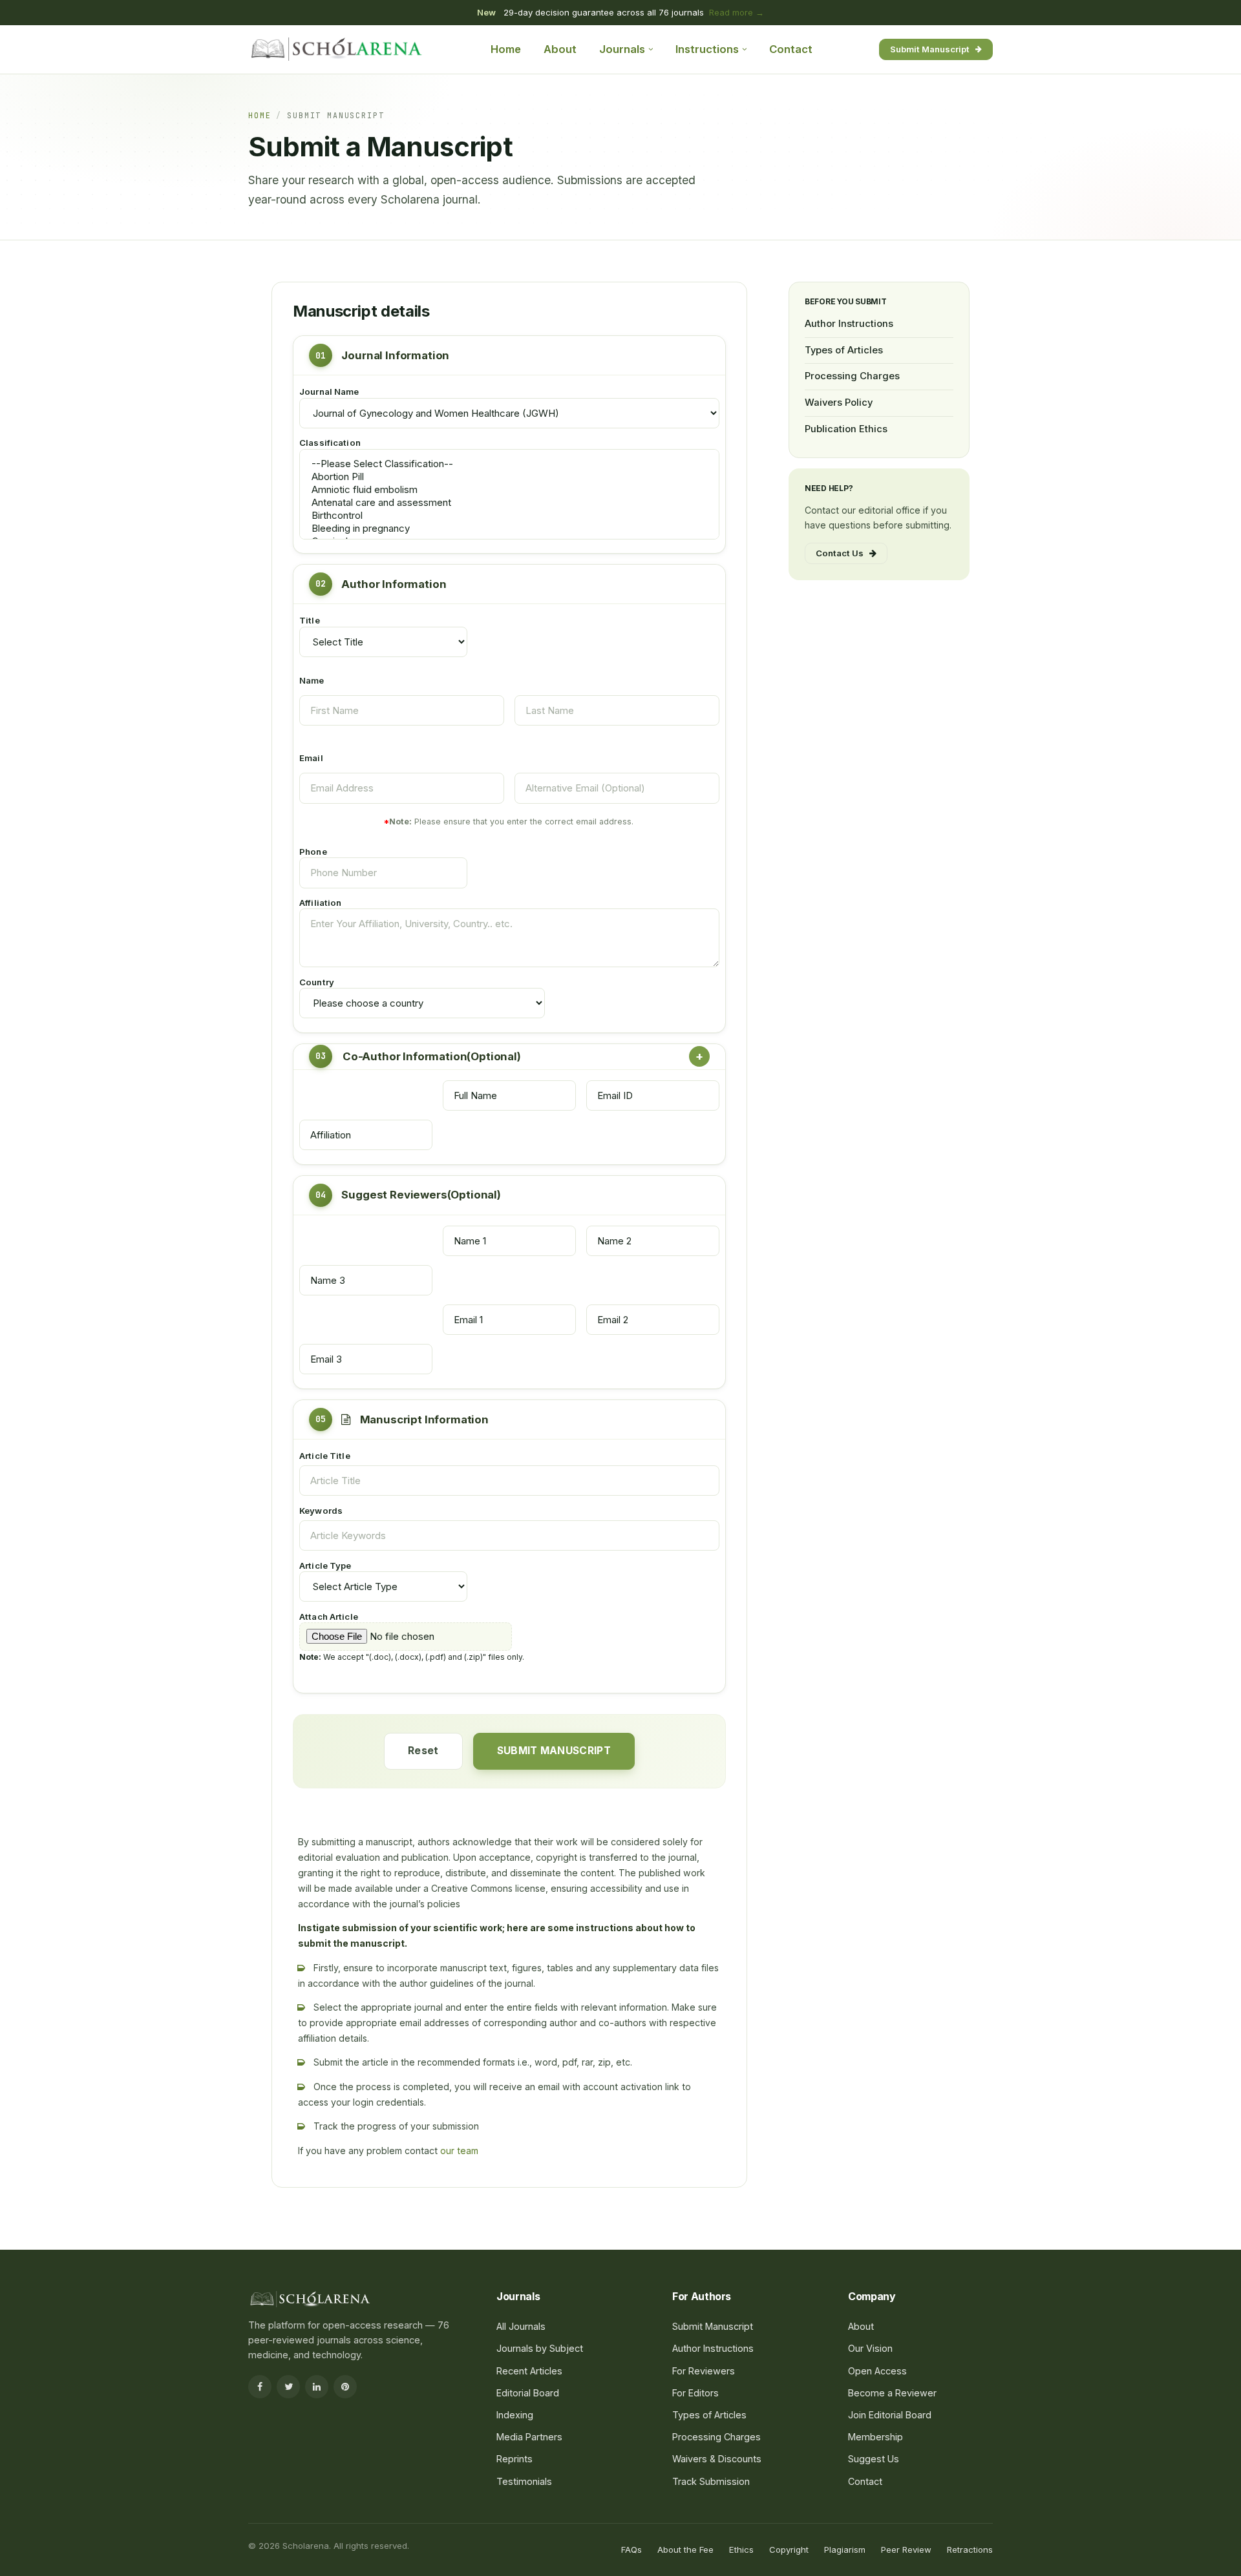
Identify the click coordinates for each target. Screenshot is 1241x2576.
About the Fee (685, 2550)
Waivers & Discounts (717, 2459)
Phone (313, 852)
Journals (622, 49)
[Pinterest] (345, 2387)
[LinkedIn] (317, 2387)
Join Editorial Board (890, 2415)
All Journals (521, 2326)
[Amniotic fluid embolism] (509, 490)
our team (459, 2151)
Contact (791, 49)
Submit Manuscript (930, 48)
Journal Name (329, 392)
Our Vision (870, 2348)
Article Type (325, 1565)
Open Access (877, 2371)
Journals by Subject (540, 2348)
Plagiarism (845, 2550)
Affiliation (320, 903)
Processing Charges (852, 376)
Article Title (325, 1456)
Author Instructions (849, 324)
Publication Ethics (846, 428)
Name (312, 680)
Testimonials (524, 2481)
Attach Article (329, 1617)
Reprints (514, 2459)
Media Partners (529, 2437)
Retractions (970, 2550)
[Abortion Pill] (509, 477)
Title (310, 620)
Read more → (737, 12)
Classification (330, 443)
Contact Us (840, 553)
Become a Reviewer (892, 2393)
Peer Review (906, 2550)
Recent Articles (529, 2371)
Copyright (789, 2550)
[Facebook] (260, 2387)
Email (311, 758)
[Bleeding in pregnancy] (509, 529)
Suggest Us (874, 2459)
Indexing (515, 2415)
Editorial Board (528, 2393)
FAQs (631, 2550)
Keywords (321, 1511)
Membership (875, 2437)
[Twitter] (288, 2387)
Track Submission (711, 2481)
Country (317, 982)
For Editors (695, 2393)
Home (506, 49)
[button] (509, 937)
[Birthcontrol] (509, 516)
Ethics (741, 2550)
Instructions (707, 49)
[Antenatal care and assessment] (509, 503)
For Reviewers (704, 2371)
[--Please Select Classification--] (509, 464)
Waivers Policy (839, 403)
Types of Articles (844, 350)
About (560, 49)
